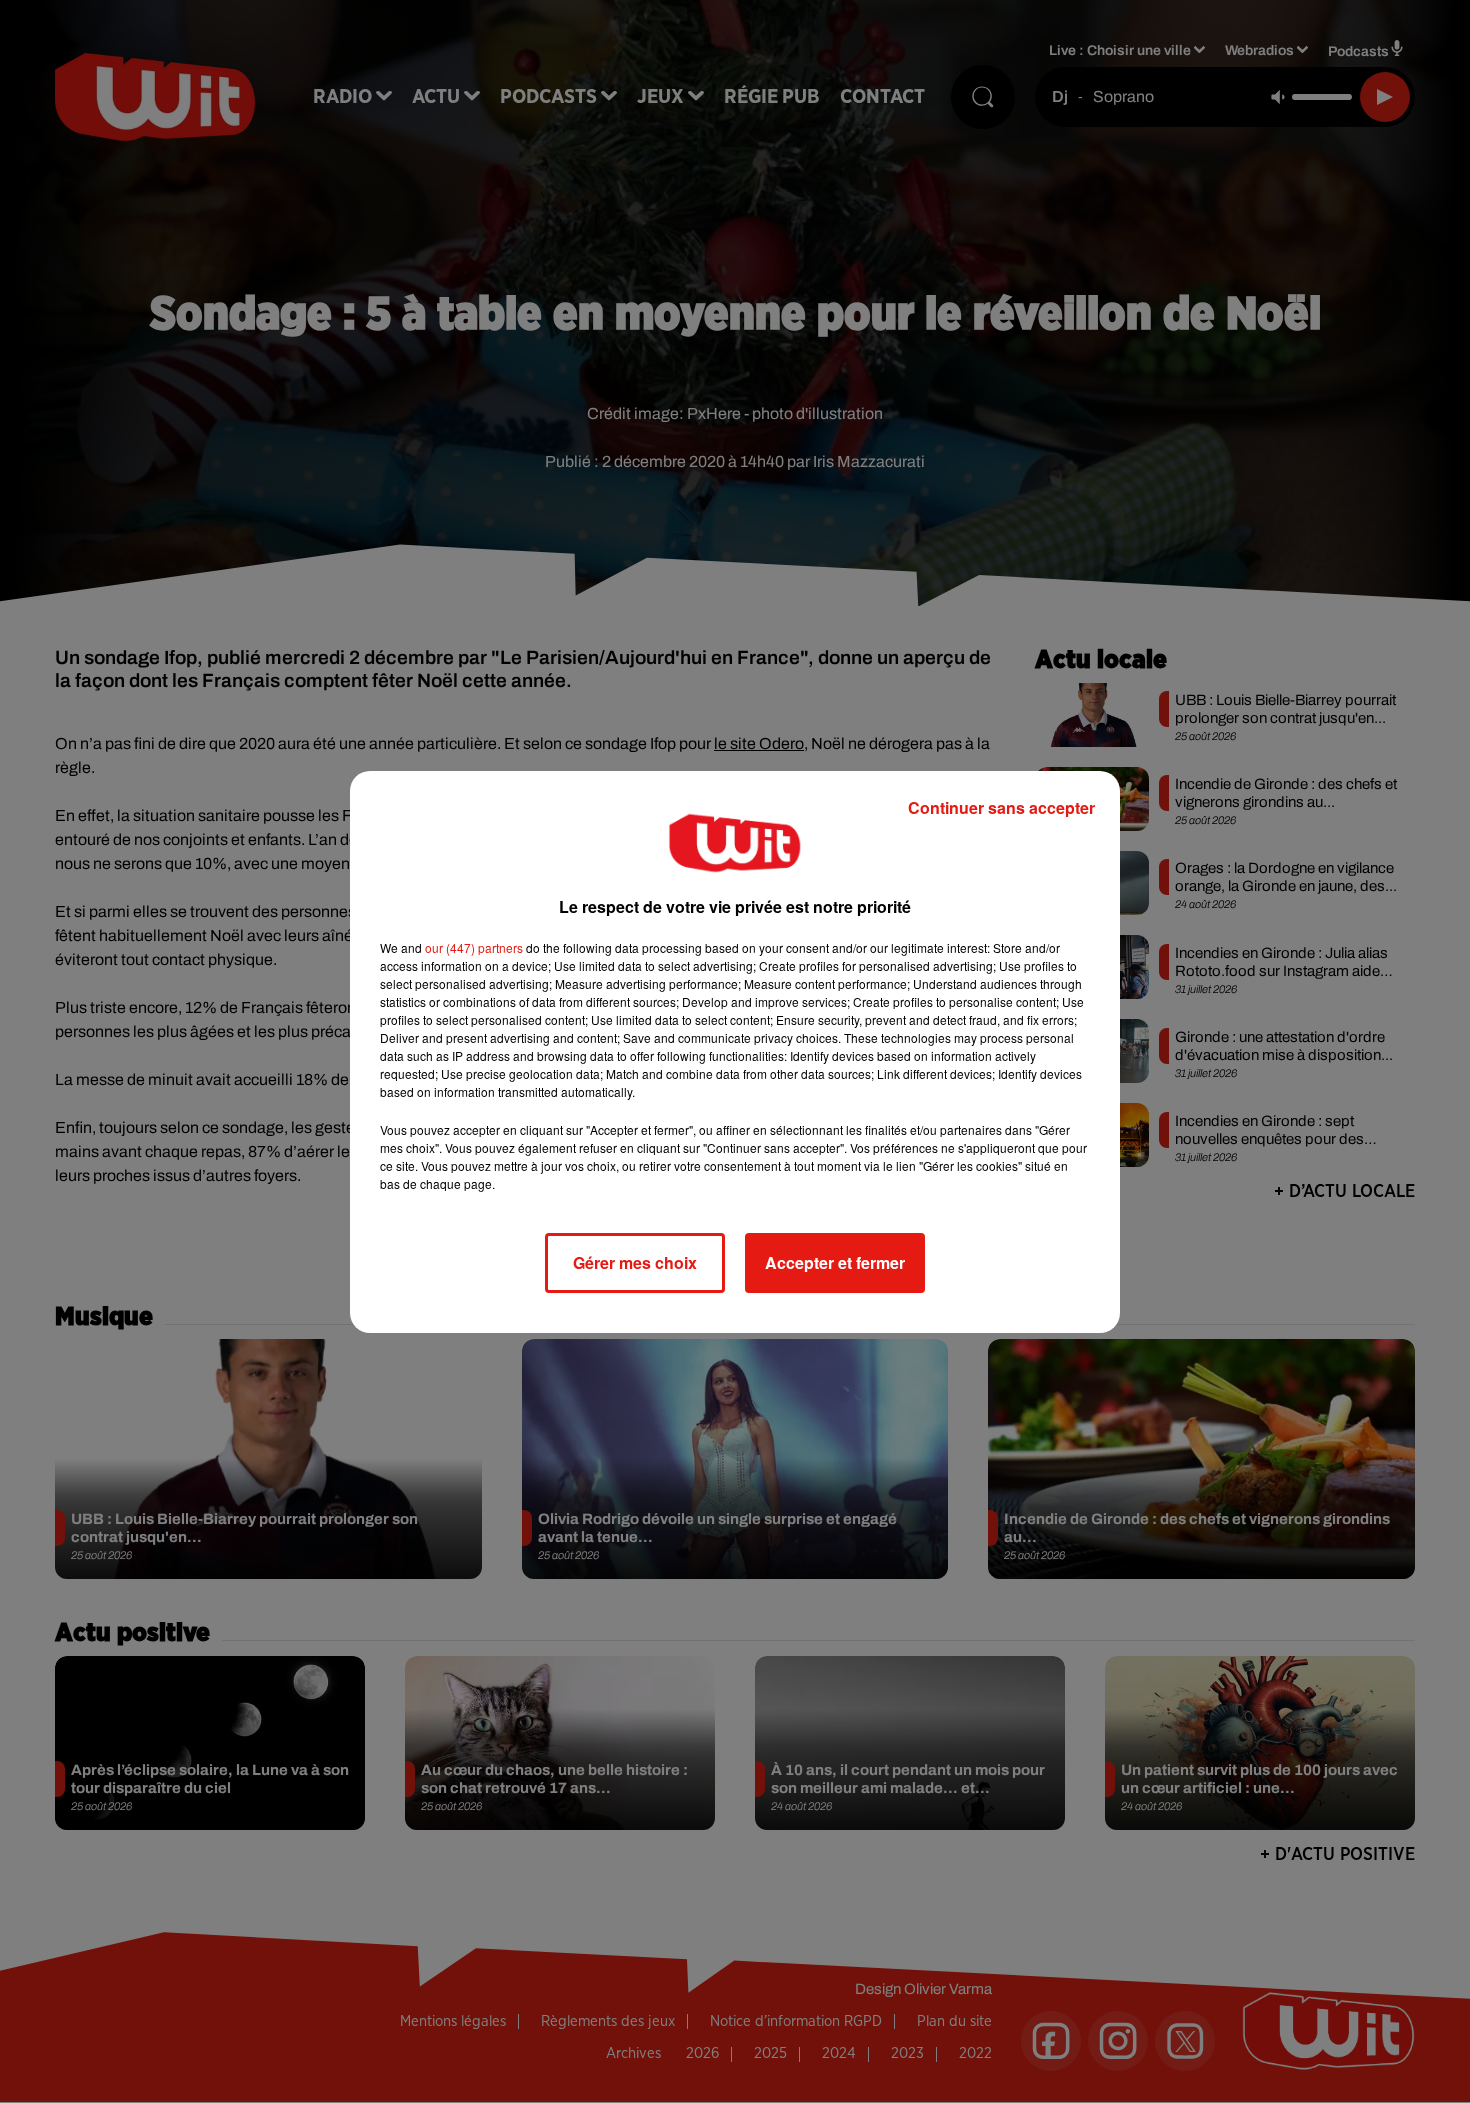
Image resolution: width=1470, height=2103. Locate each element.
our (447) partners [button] (474, 947)
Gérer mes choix (635, 1262)
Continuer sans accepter (1001, 807)
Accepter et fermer (835, 1262)
